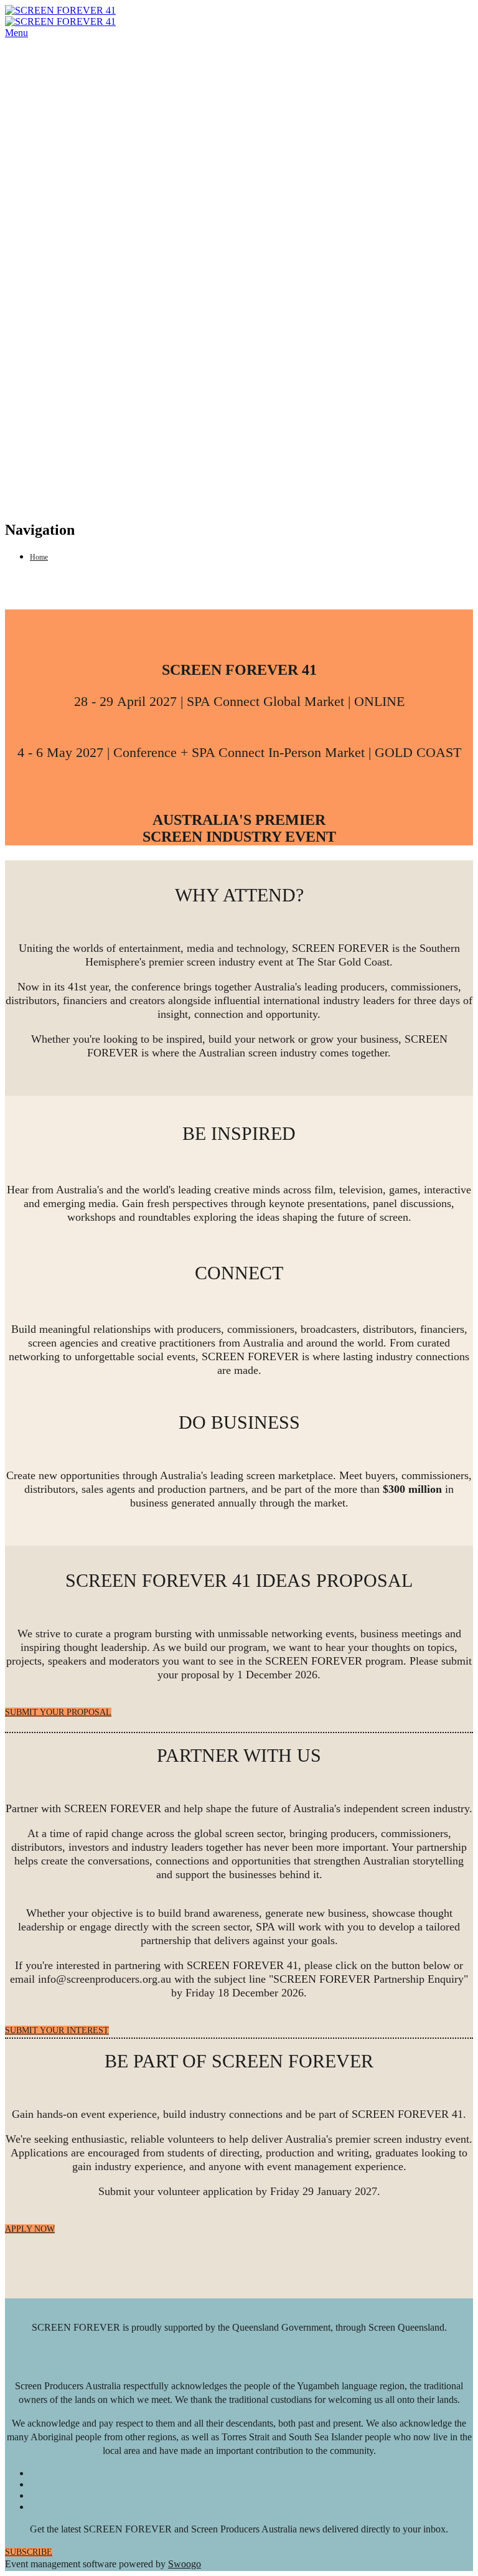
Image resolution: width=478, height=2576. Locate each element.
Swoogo (185, 2564)
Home (39, 557)
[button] (58, 1712)
